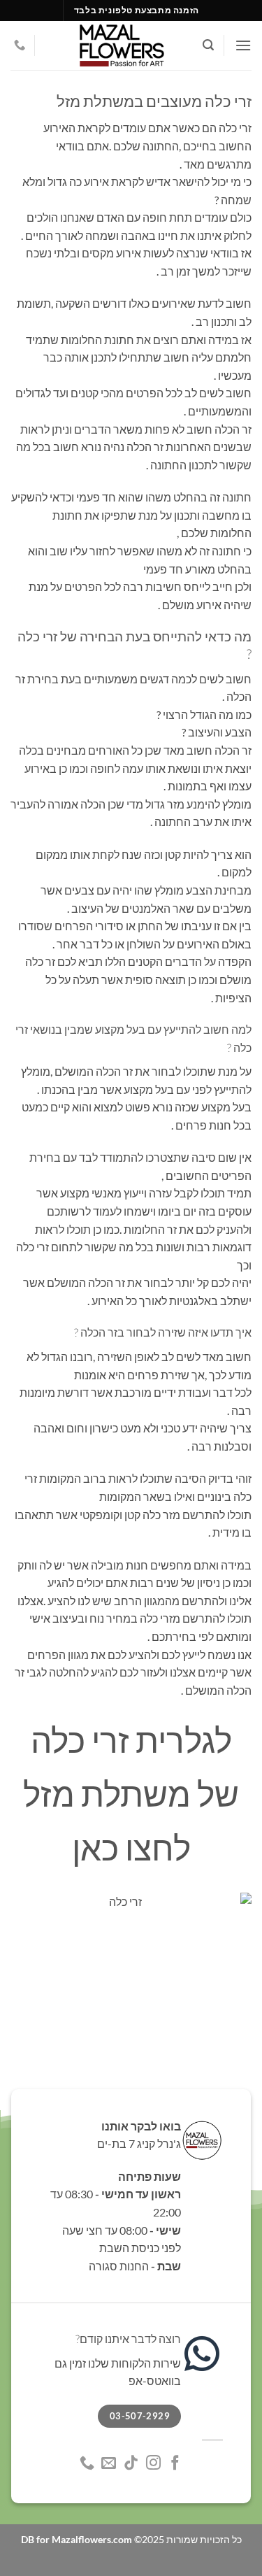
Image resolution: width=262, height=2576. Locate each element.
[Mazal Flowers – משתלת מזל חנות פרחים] (122, 45)
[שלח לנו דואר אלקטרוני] (109, 2464)
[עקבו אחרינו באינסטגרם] (153, 2464)
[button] (243, 45)
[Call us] (20, 45)
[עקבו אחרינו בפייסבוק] (175, 2464)
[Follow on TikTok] (131, 2464)
